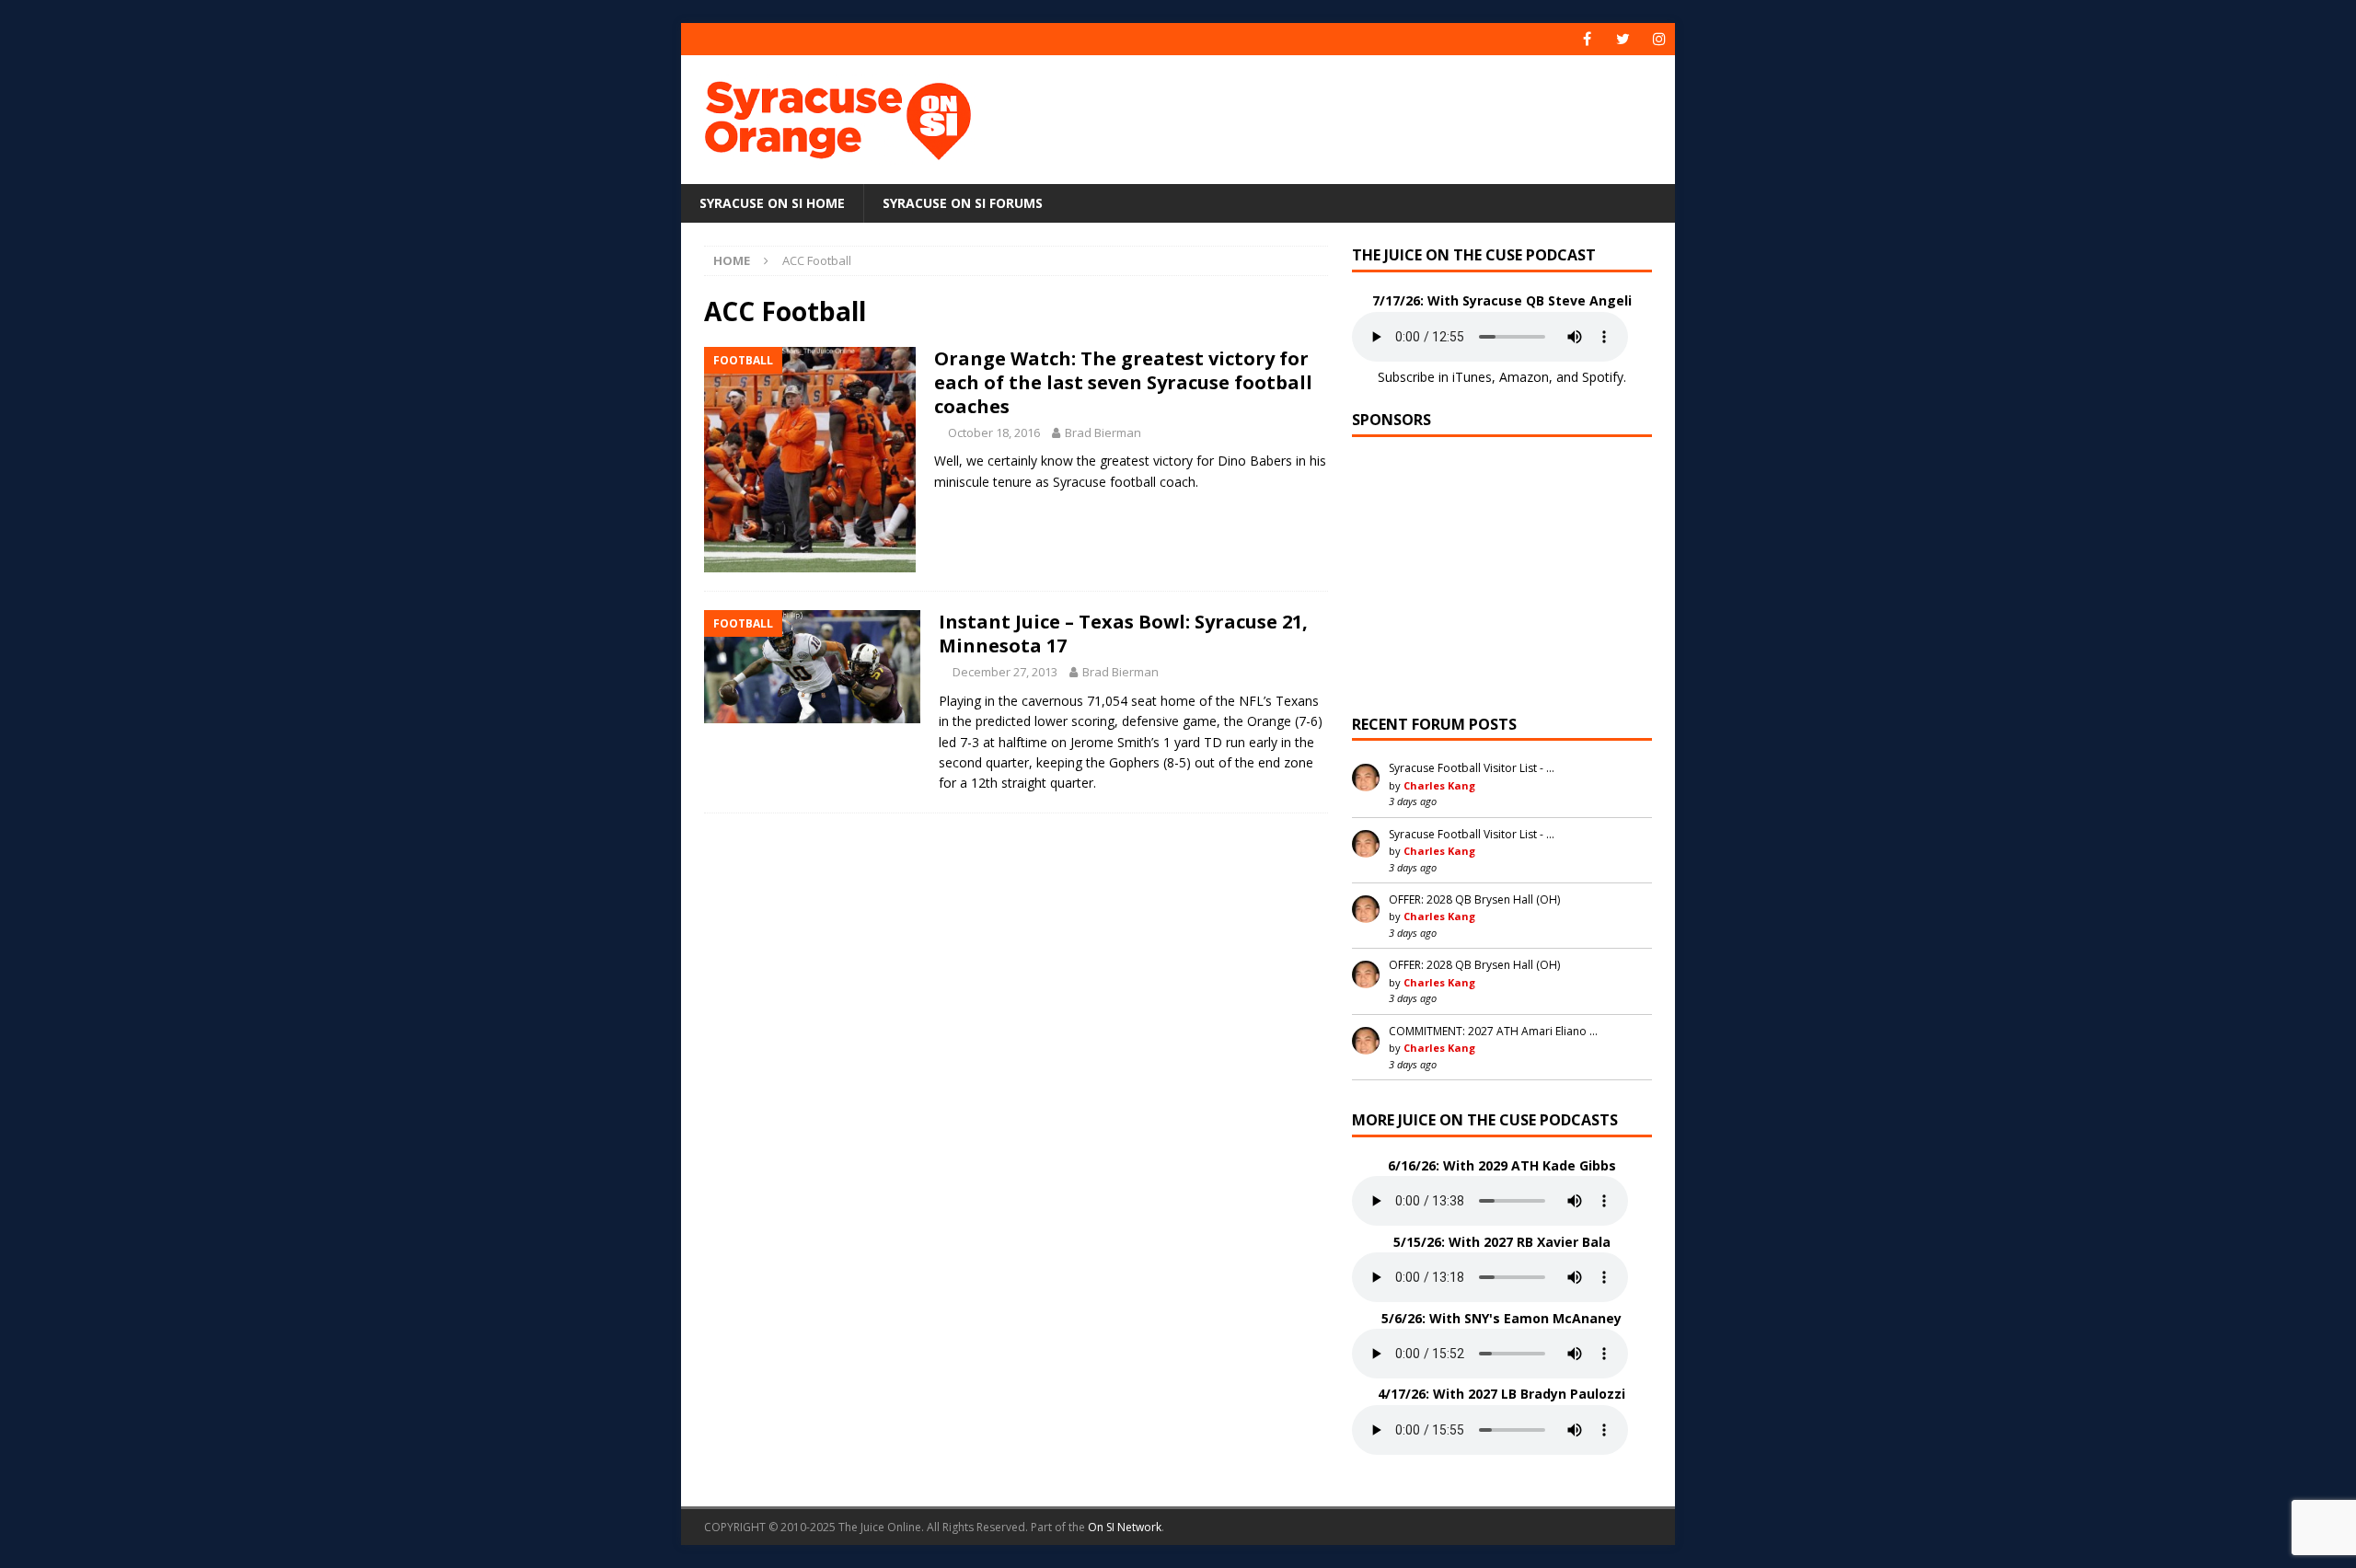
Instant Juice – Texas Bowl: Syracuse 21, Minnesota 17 (1123, 634)
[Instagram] (1659, 39)
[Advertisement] (1356, 115)
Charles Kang (1439, 785)
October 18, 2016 (994, 432)
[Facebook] (1587, 39)
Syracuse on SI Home (772, 203)
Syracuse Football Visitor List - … (1472, 768)
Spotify (1603, 377)
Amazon (1524, 377)
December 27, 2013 (1005, 672)
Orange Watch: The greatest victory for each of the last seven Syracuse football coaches (1123, 382)
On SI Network (1125, 1527)
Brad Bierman (1103, 432)
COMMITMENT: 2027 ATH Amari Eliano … (1493, 1031)
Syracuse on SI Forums (963, 203)
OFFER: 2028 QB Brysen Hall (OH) (1474, 899)
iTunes (1472, 377)
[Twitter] (1623, 39)
